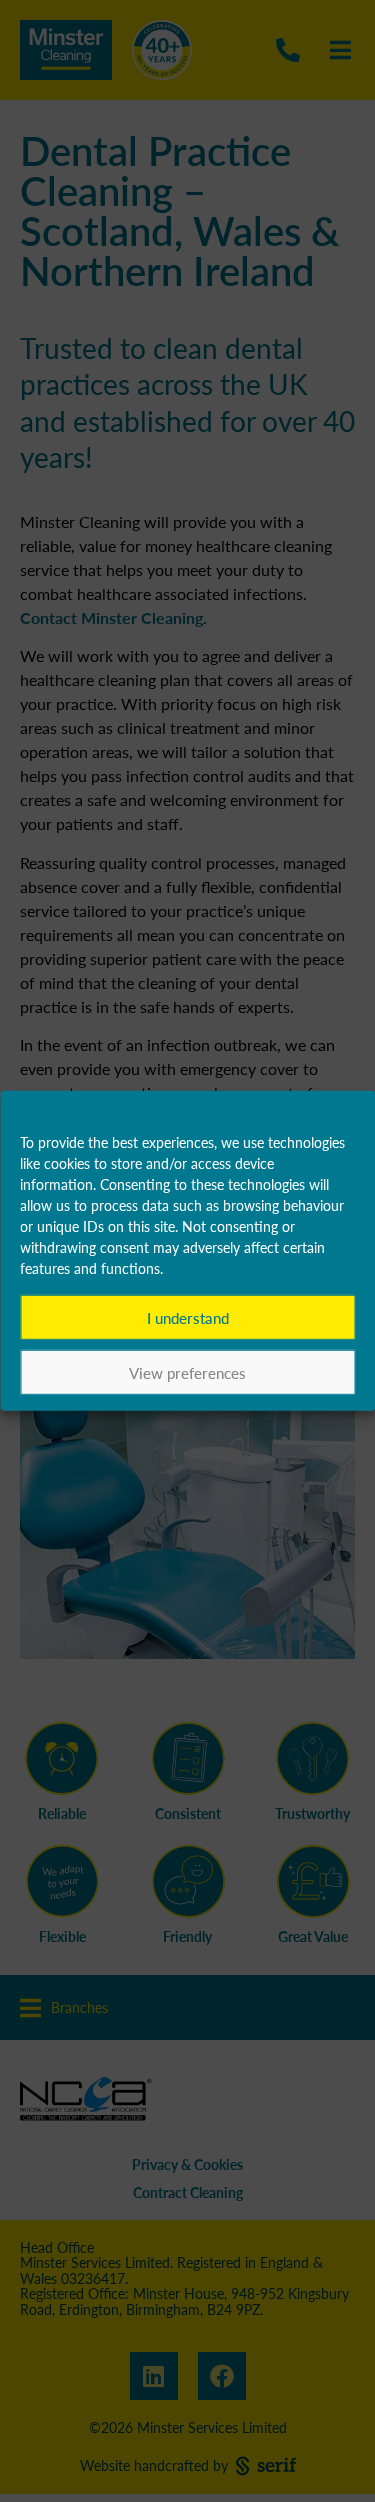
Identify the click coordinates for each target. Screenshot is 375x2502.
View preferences (187, 1372)
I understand (188, 1317)
